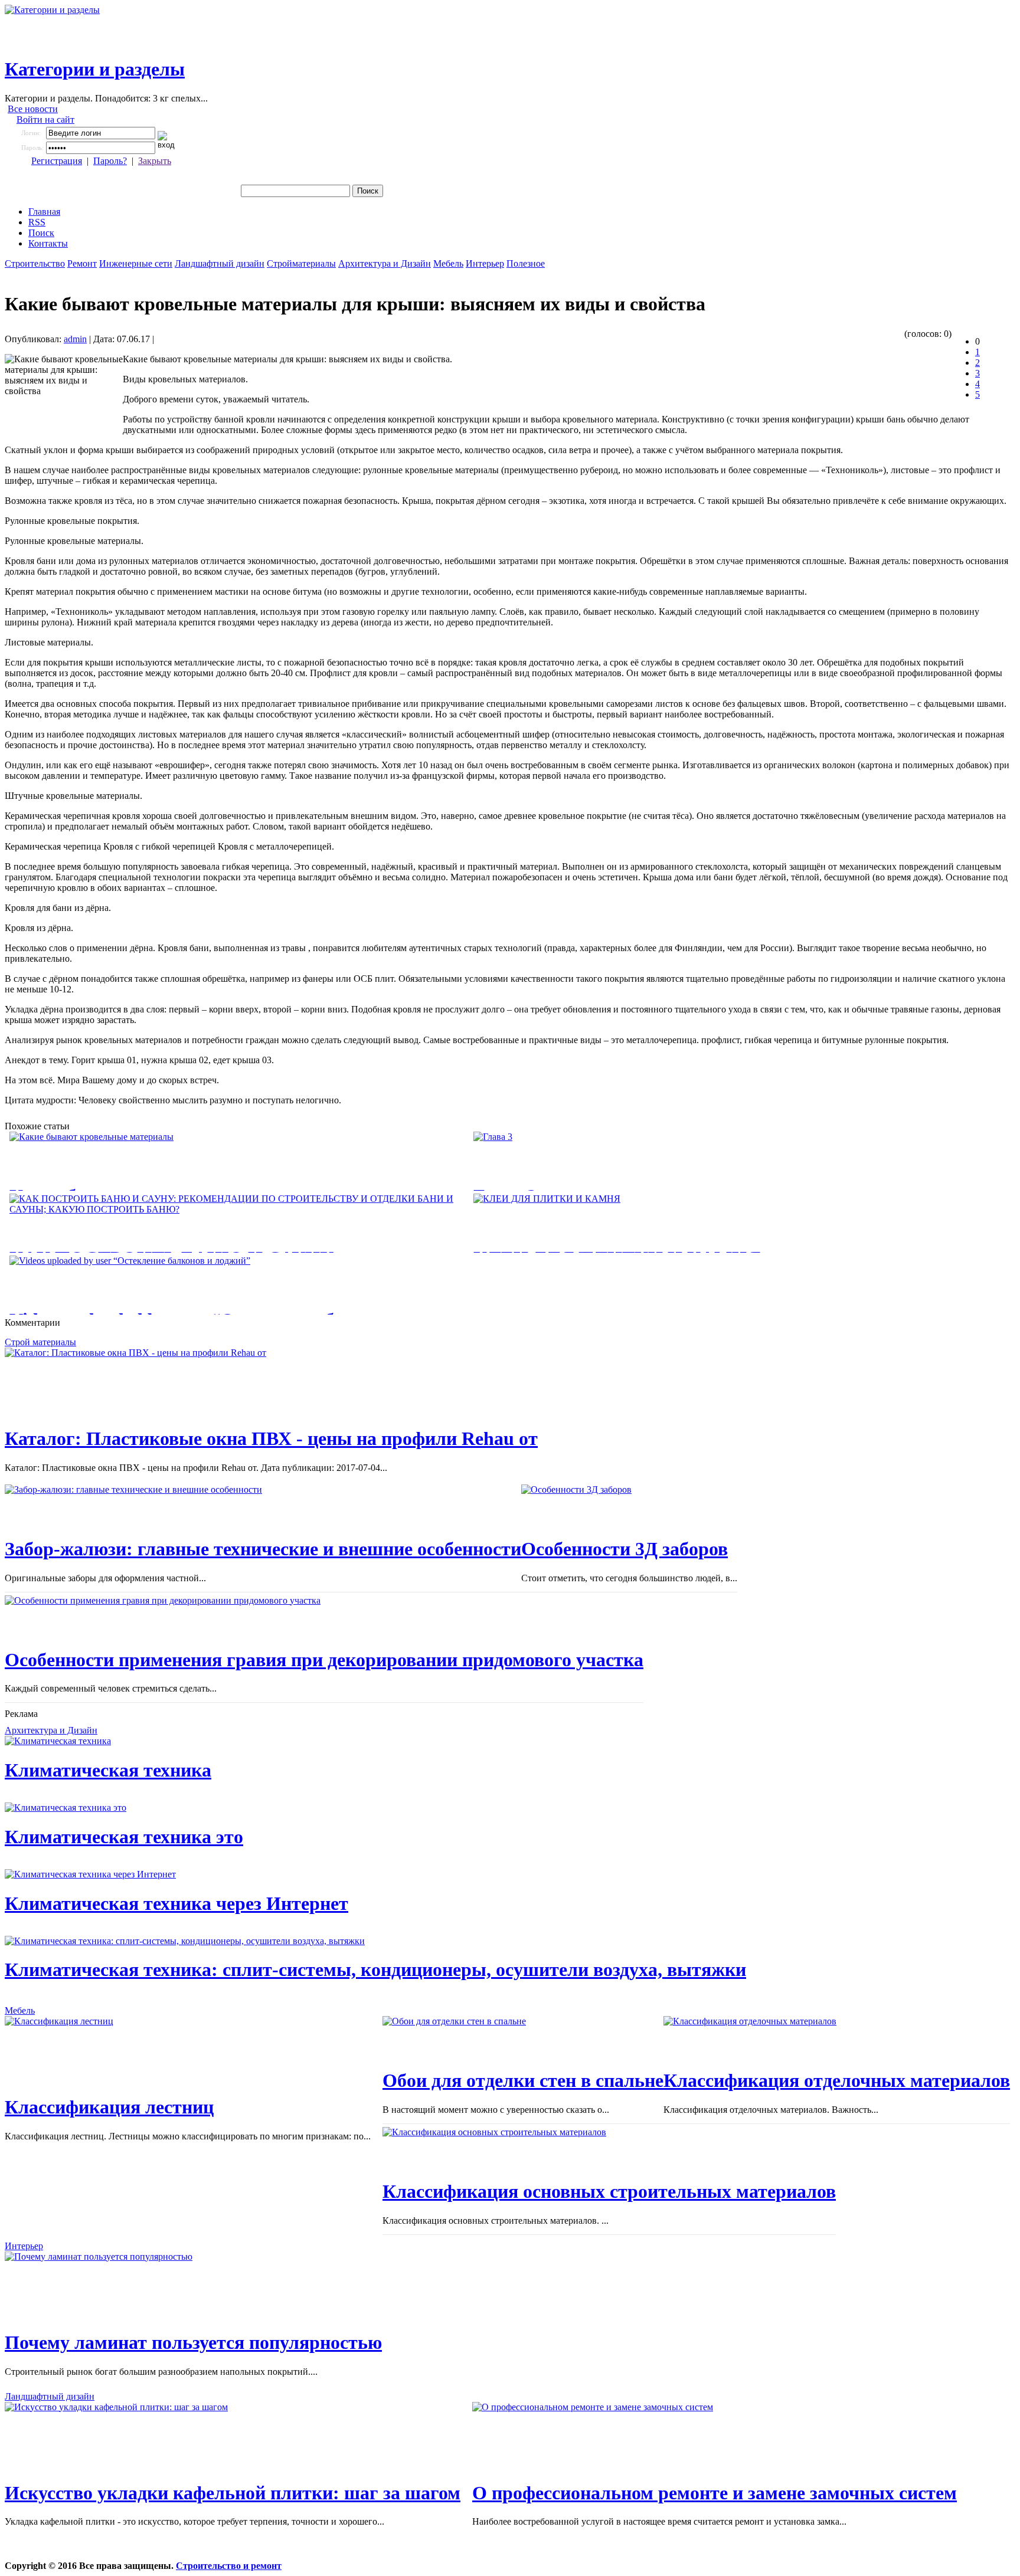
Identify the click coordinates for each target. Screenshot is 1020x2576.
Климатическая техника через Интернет (176, 1903)
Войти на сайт (45, 119)
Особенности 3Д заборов (625, 1549)
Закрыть (155, 161)
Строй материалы (40, 1342)
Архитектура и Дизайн (385, 263)
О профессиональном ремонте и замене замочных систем (715, 2493)
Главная (44, 212)
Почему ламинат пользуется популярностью (193, 2342)
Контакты (48, 243)
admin (75, 339)
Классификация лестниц (109, 2107)
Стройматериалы (301, 263)
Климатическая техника (108, 1770)
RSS (37, 222)
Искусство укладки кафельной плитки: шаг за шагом (233, 2493)
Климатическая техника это (124, 1837)
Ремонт (82, 263)
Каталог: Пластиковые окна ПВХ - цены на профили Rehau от (271, 1438)
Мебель (448, 263)
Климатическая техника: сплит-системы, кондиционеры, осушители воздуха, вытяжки (375, 1969)
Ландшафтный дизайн (220, 263)
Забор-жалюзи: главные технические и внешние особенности (263, 1549)
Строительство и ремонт (229, 2566)
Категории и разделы (95, 69)
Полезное (526, 263)
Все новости (33, 109)
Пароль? (110, 161)
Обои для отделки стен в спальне (523, 2080)
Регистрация (57, 161)
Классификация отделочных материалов (837, 2080)
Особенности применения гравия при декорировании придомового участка (324, 1660)
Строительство (35, 263)
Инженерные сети (136, 263)
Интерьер (485, 263)
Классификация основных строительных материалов (609, 2191)
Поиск (41, 233)
